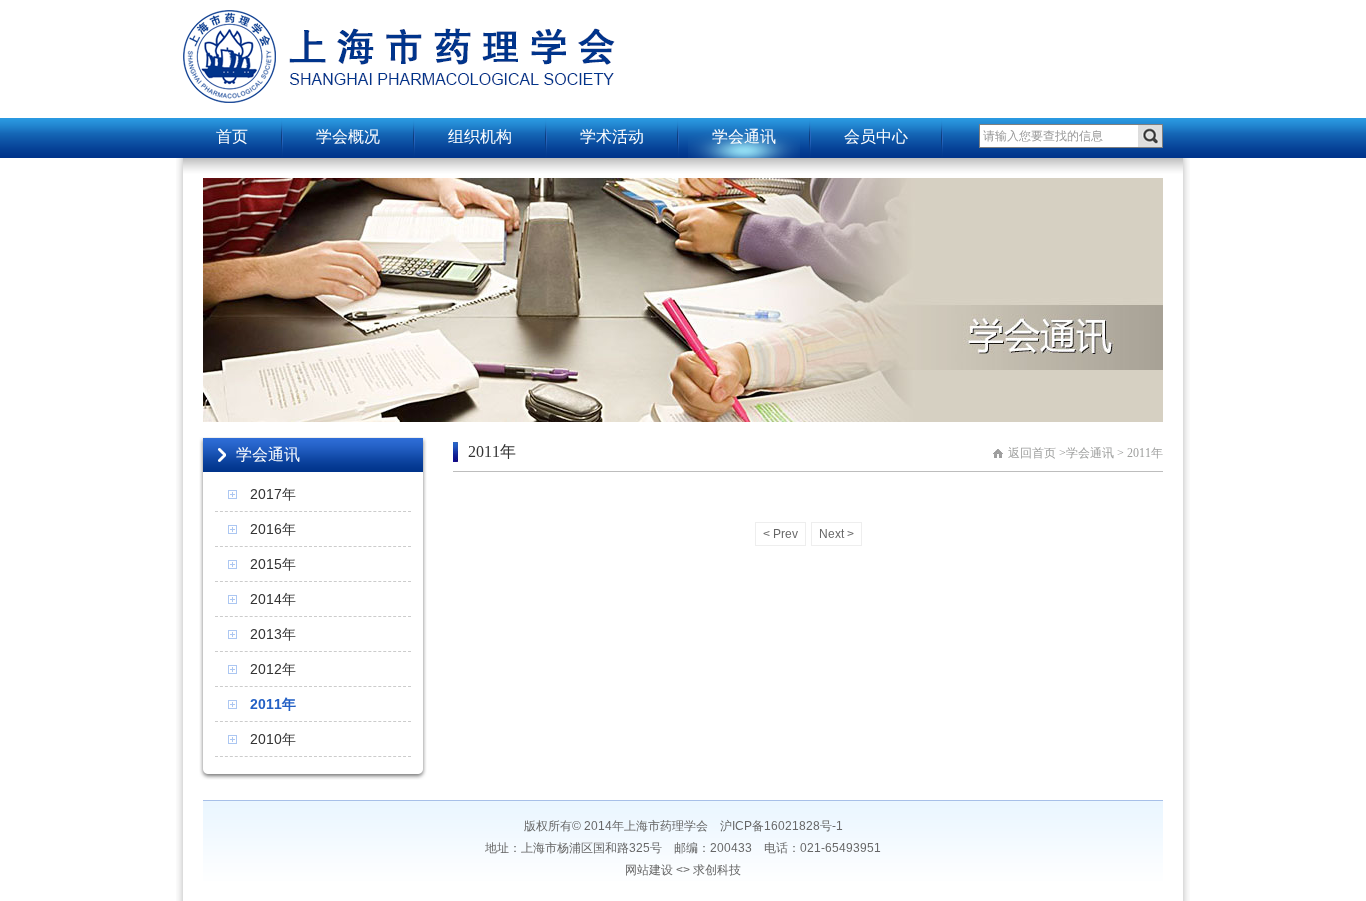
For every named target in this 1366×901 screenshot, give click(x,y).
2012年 (273, 669)
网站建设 (649, 870)
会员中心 (876, 136)
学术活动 (612, 136)
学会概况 (348, 136)
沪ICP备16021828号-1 (781, 826)
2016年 (273, 529)
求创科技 (717, 870)
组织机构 (480, 136)
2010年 (273, 739)
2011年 (273, 704)
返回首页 (1032, 453)
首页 (232, 136)
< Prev (780, 534)
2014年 (273, 599)
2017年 (273, 494)
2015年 (273, 564)
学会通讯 (744, 136)
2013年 (273, 634)
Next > (836, 534)
